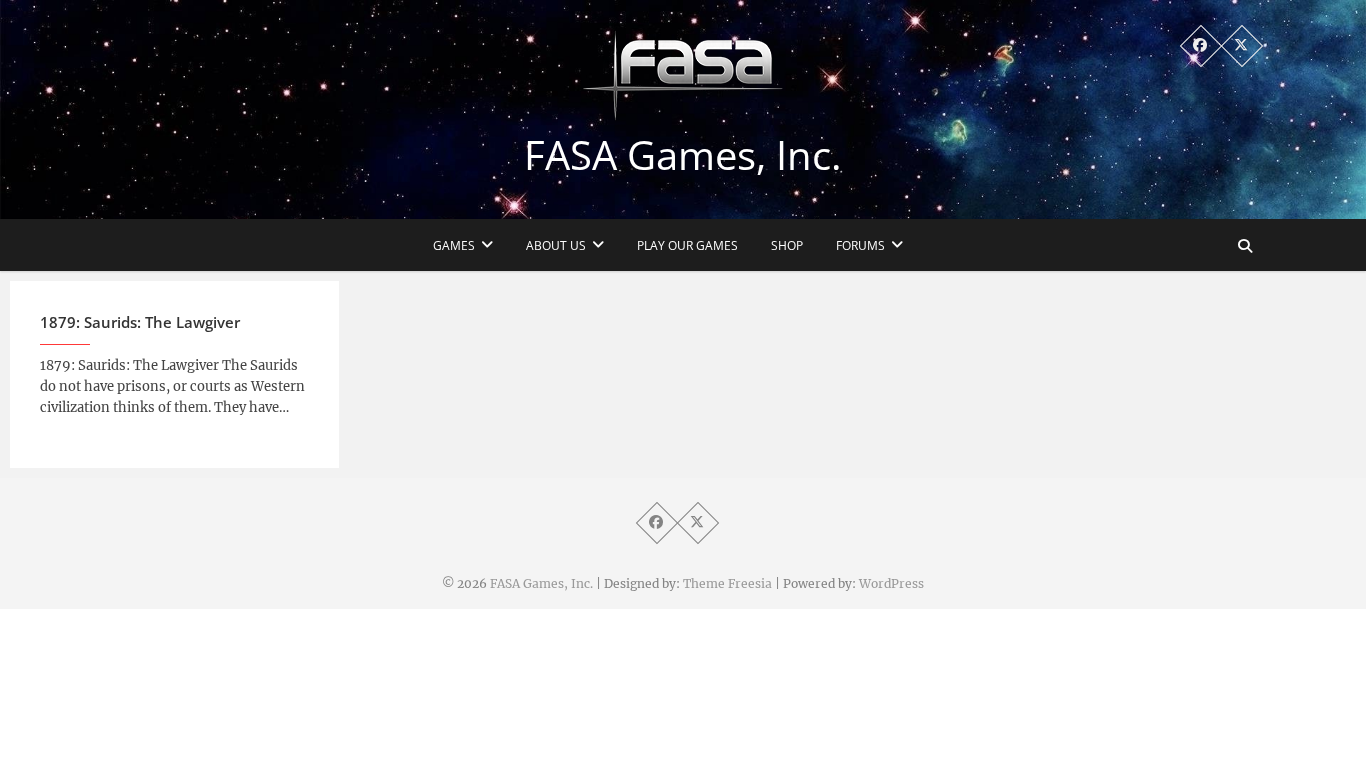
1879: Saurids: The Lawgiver (140, 322)
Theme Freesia (727, 583)
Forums (860, 245)
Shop (787, 245)
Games (454, 245)
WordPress (891, 583)
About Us (556, 245)
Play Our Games (687, 245)
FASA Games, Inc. (683, 155)
